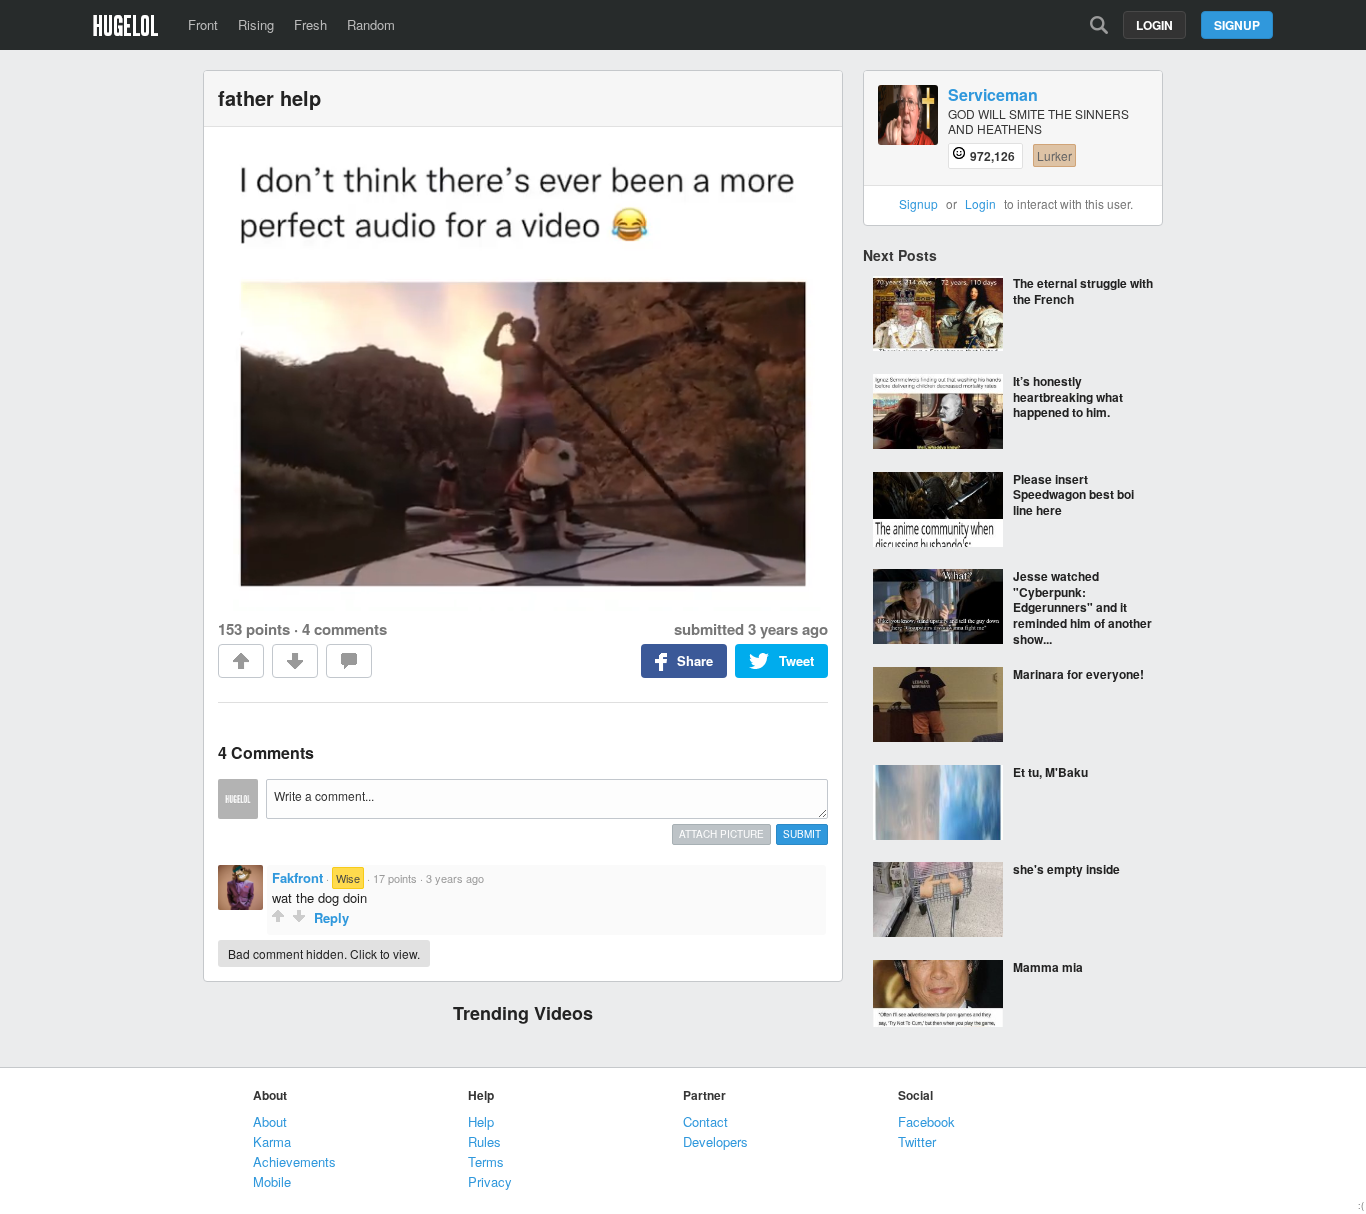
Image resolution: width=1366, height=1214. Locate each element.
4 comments (344, 629)
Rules (484, 1141)
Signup (1237, 25)
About (270, 1121)
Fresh (310, 24)
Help (481, 1121)
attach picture (721, 834)
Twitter (917, 1141)
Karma (272, 1141)
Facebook (926, 1121)
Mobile (272, 1181)
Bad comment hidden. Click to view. (324, 953)
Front (203, 24)
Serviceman (993, 95)
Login (1154, 25)
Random (371, 24)
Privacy (490, 1181)
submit (802, 834)
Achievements (294, 1161)
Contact (705, 1121)
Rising (256, 24)
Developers (715, 1141)
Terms (486, 1161)
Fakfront (297, 877)
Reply (331, 917)
